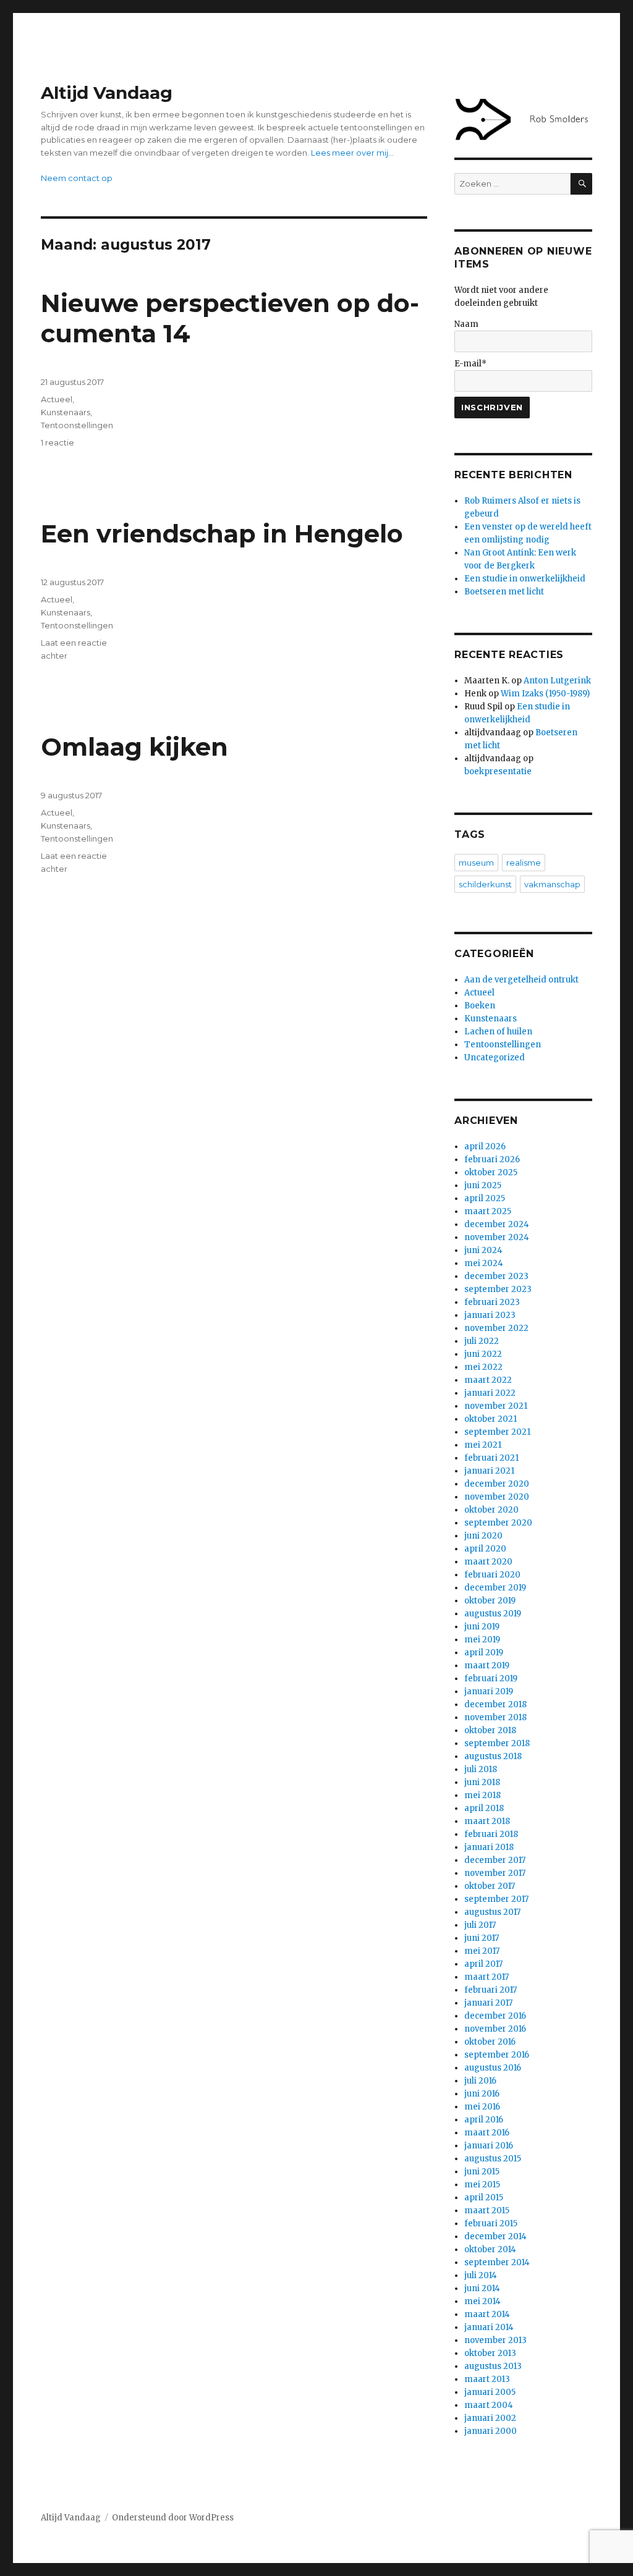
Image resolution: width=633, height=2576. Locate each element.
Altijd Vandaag (107, 93)
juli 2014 (481, 2275)
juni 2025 (483, 1185)
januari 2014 (489, 2327)
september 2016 (497, 2055)
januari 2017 (488, 2003)
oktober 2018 (490, 1730)
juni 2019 (482, 1627)
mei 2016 (482, 2107)
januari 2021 (489, 1471)
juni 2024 (483, 1250)
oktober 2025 (491, 1172)
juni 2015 (482, 2172)
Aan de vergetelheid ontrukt (521, 980)
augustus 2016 (493, 2068)
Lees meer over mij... (352, 153)
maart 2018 (487, 1821)
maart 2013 (487, 2379)
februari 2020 (492, 1575)
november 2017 (495, 1873)
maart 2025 (488, 1211)
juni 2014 (482, 2288)
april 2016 (484, 2120)
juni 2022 (483, 1354)
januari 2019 (489, 1691)
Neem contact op (77, 178)
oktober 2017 (490, 1886)
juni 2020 (483, 1536)
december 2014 (495, 2236)
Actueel (57, 399)
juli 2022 (482, 1341)
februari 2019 (491, 1679)
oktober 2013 (490, 2353)
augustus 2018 (493, 1756)
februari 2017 (491, 1990)
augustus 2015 (493, 2159)
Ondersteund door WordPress (173, 2518)
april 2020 (485, 1549)
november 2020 (497, 1497)
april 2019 (484, 1653)
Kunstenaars (66, 412)
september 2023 (498, 1289)
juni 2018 (482, 1782)
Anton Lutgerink (557, 681)
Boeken (480, 1006)
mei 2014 (482, 2301)
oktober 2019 (490, 1601)
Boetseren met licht (504, 592)
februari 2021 (491, 1458)
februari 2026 (492, 1159)
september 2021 (497, 1432)
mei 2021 (483, 1445)
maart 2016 (487, 2133)
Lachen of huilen (498, 1032)
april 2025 (485, 1198)
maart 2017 (486, 1977)
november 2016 (495, 2029)
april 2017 (483, 1964)
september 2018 (497, 1743)
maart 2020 (488, 1562)
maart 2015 (487, 2211)
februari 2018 (491, 1834)
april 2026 (485, 1147)
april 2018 (484, 1808)
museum (476, 863)
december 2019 (495, 1588)
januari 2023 (490, 1315)
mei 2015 (482, 2185)
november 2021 (496, 1406)
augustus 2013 (493, 2366)
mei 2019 (482, 1640)
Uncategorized (495, 1058)
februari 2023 (492, 1302)
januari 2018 (489, 1847)
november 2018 (495, 1717)
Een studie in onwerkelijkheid (525, 579)
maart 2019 (487, 1666)
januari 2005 (490, 2392)
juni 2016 (482, 2094)
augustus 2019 (493, 1614)
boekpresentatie (498, 771)
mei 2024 (484, 1263)
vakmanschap (552, 884)
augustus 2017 (492, 1912)
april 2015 (484, 2198)
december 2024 (497, 1224)
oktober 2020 (491, 1510)
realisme (524, 863)
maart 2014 (487, 2314)
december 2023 (496, 1276)
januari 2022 (490, 1393)
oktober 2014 (490, 2249)
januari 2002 (490, 2418)
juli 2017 (480, 1925)
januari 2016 (489, 2146)
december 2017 (495, 1860)
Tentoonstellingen (77, 425)
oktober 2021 (491, 1419)
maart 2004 (489, 2405)
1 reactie (57, 442)
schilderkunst (485, 884)
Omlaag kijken (134, 747)
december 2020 (497, 1484)
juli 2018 (481, 1769)
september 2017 (496, 1899)
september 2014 (497, 2262)
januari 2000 (491, 2431)
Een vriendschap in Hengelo (222, 534)
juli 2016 (480, 2081)
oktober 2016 (490, 2042)
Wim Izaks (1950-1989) (545, 694)
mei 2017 (482, 1951)
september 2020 (498, 1523)
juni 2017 (482, 1938)
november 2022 (496, 1328)
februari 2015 (491, 2223)
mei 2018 (482, 1795)
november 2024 (497, 1237)
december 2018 (495, 1704)
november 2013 (495, 2340)
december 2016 (495, 2016)
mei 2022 (483, 1367)
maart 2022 (488, 1380)
